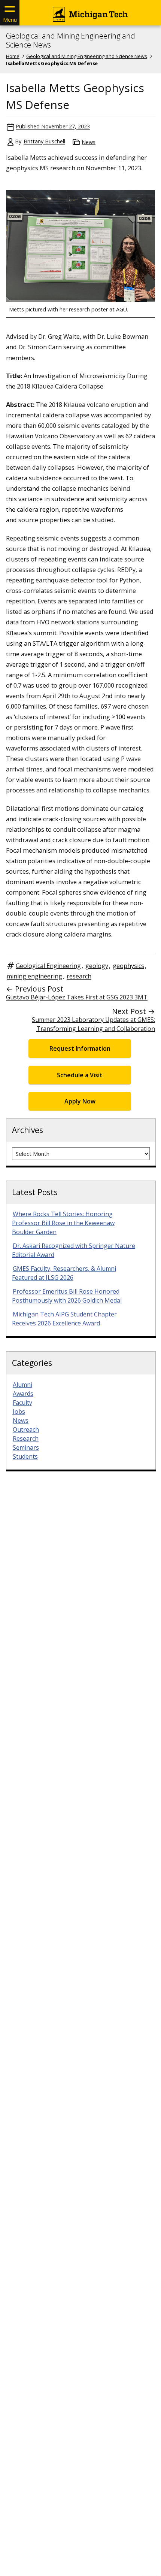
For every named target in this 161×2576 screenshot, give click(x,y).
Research (26, 1438)
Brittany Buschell (44, 141)
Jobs (19, 1412)
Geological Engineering (48, 966)
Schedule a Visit (80, 1075)
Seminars (26, 1447)
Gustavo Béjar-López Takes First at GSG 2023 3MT (77, 997)
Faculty (22, 1403)
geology (97, 966)
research (79, 976)
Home (13, 56)
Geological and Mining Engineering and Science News (71, 40)
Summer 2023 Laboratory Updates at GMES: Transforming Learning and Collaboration (93, 1024)
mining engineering (34, 976)
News (89, 142)
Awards (23, 1394)
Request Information (80, 1048)
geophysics (128, 966)
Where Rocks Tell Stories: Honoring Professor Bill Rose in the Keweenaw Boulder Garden (63, 1223)
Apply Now (80, 1101)
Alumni (22, 1385)
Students (25, 1456)
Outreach (26, 1429)
